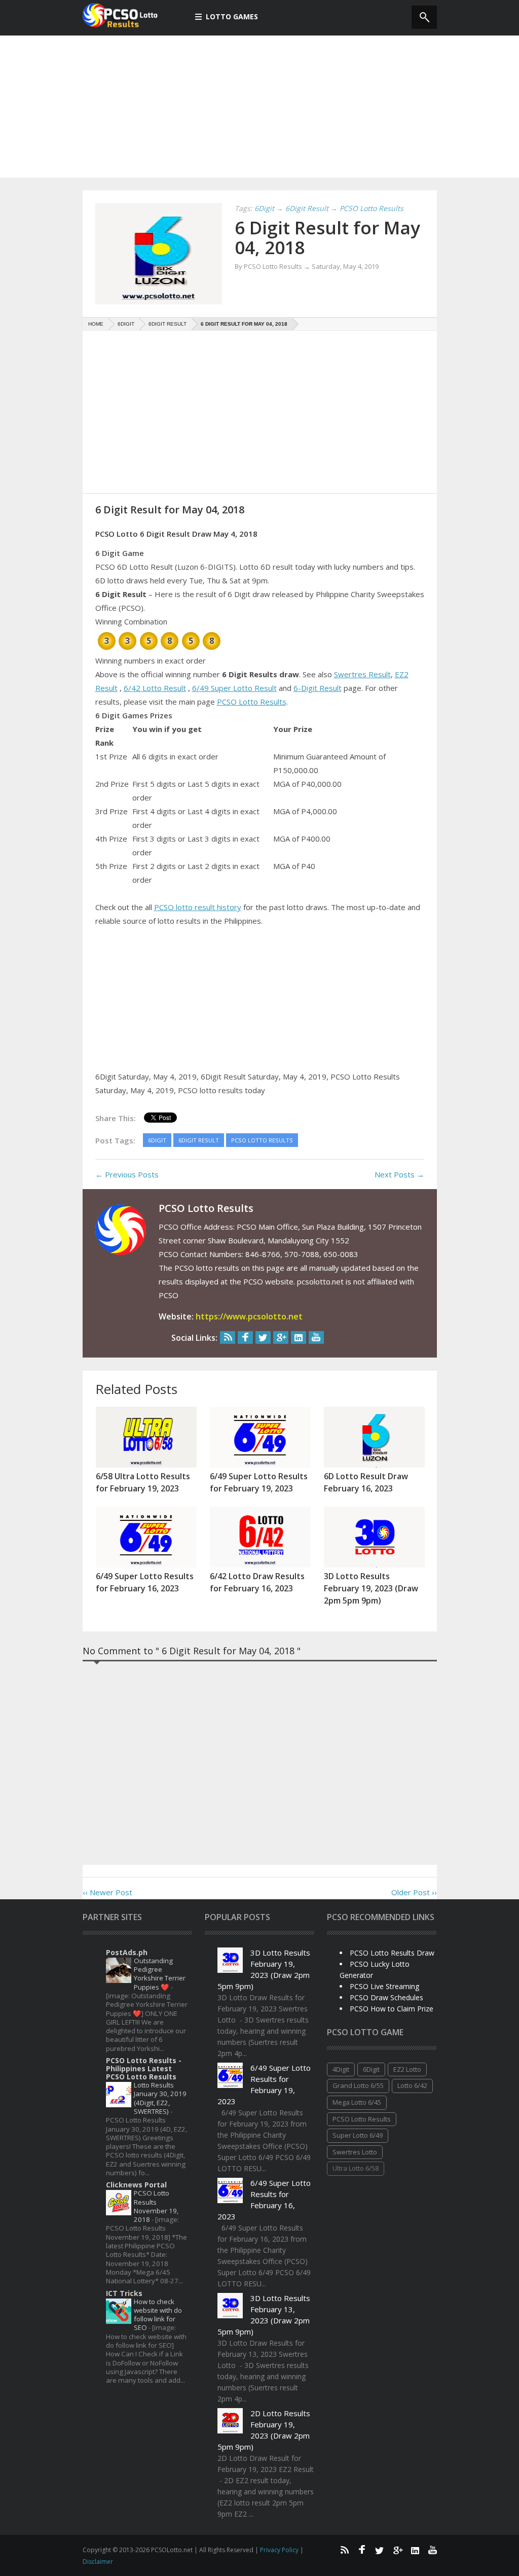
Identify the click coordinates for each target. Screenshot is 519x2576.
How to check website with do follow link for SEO (158, 2315)
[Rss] (228, 1337)
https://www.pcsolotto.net (249, 1316)
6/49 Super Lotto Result (234, 688)
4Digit (341, 2069)
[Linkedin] (299, 1337)
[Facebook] (245, 1337)
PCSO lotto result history (198, 907)
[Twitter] (263, 1337)
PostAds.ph (127, 1952)
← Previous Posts (127, 1174)
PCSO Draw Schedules (386, 1997)
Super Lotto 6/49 (358, 2135)
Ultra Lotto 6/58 (356, 2168)
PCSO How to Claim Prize (392, 2009)
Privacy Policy (280, 2550)
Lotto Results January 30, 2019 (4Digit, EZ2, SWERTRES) (160, 2098)
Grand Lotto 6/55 (358, 2085)
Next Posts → (399, 1174)
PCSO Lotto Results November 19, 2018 (156, 2206)
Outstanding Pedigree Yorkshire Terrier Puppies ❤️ (160, 1974)
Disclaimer (98, 2562)
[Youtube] (316, 1337)
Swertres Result (362, 674)
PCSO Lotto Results (252, 702)
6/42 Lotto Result (155, 688)
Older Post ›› (414, 1892)
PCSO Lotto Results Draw (392, 1953)
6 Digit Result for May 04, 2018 (327, 237)
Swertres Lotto (355, 2152)
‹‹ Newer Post (107, 1892)
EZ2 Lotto (407, 2069)
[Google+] (281, 1337)
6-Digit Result (318, 688)
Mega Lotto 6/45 (357, 2102)
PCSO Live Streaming (384, 1986)
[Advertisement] (259, 107)
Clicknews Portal (136, 2185)
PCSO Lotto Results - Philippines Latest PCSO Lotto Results (144, 2068)
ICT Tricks (124, 2293)
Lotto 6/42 (412, 2085)
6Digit (371, 2069)
